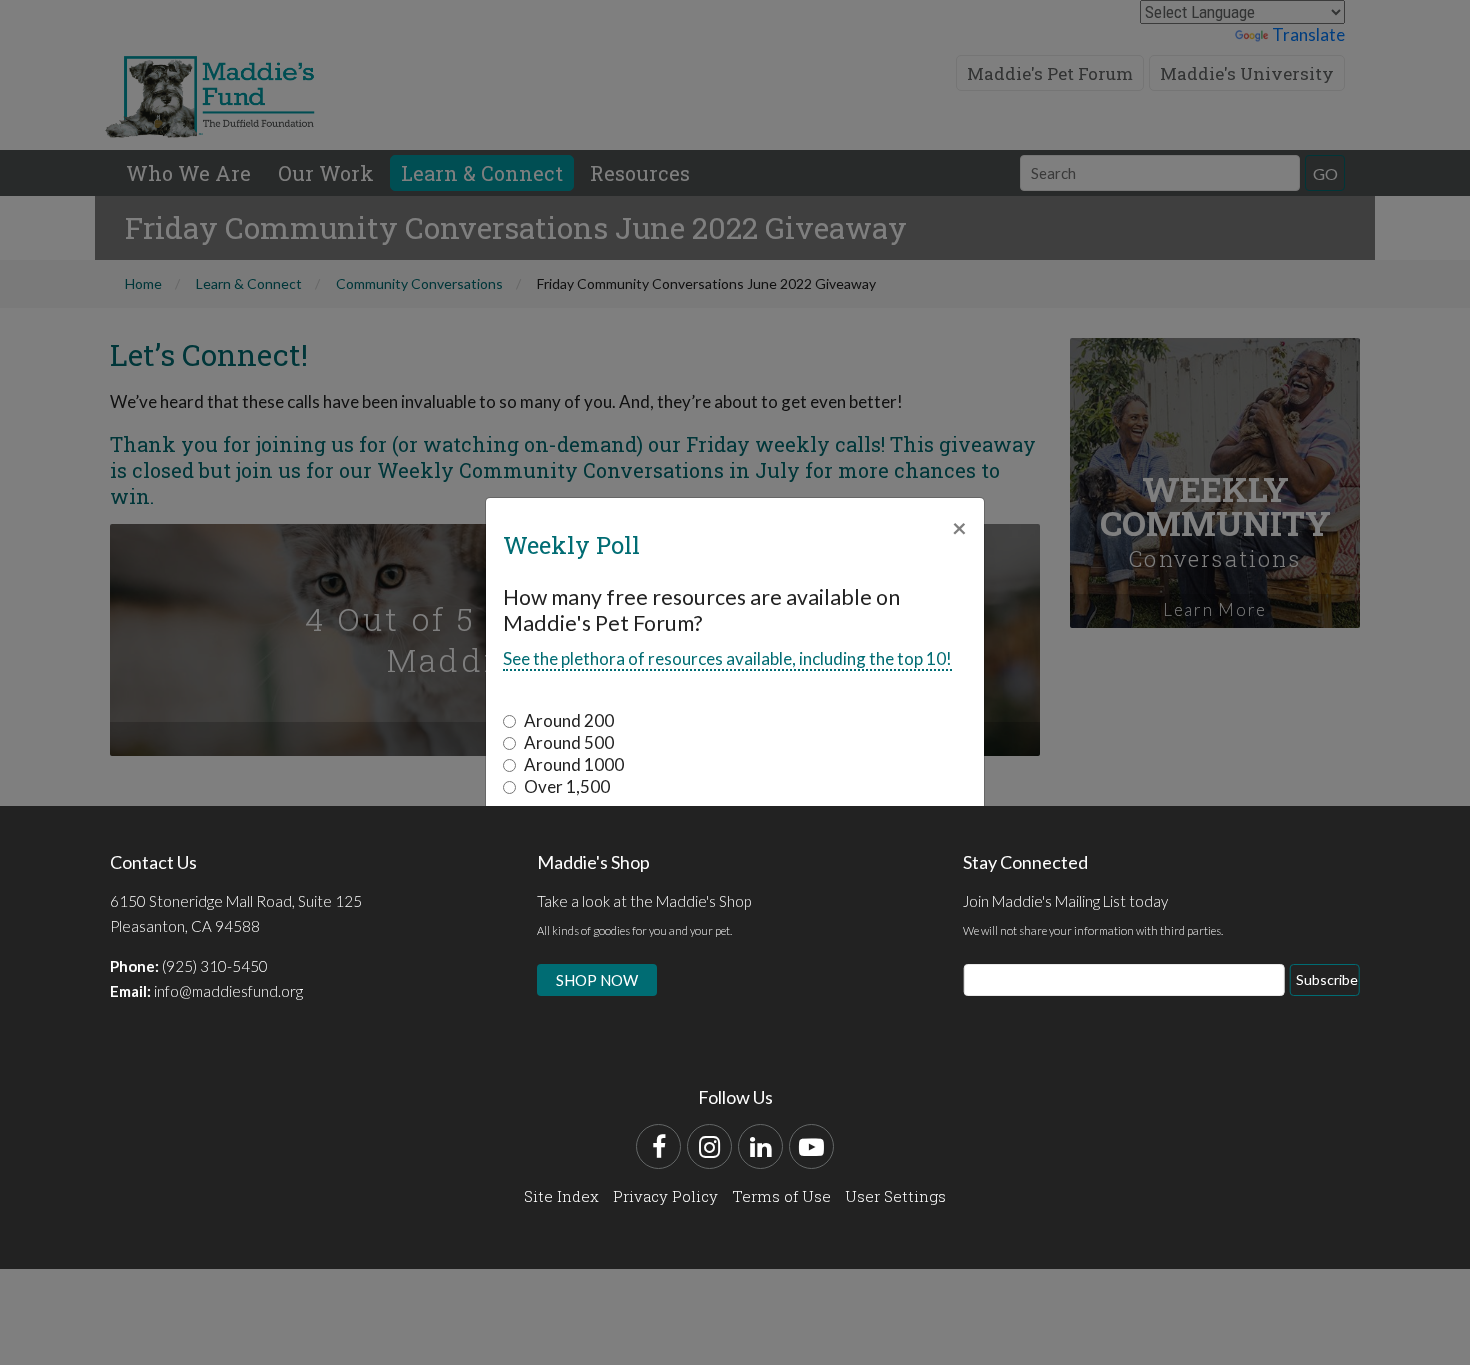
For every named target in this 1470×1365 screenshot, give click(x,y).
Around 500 (569, 742)
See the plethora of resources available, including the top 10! (727, 658)
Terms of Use (781, 1196)
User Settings (895, 1196)
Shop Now (597, 980)
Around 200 (569, 720)
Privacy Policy (665, 1196)
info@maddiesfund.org (228, 991)
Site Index (561, 1196)
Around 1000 (574, 764)
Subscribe (1327, 979)
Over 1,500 (567, 786)
